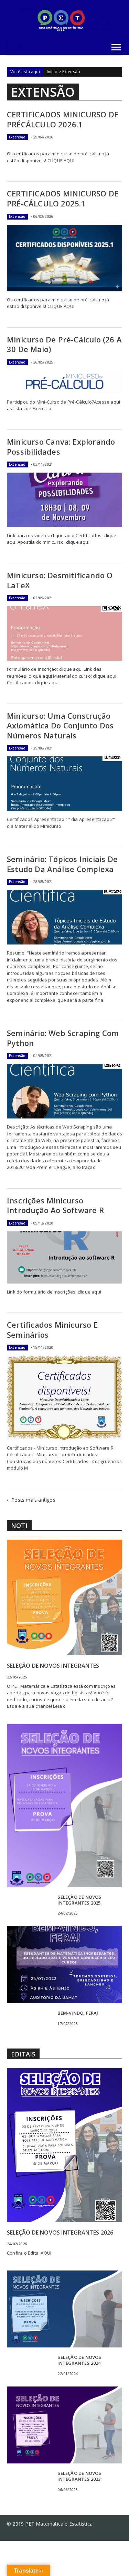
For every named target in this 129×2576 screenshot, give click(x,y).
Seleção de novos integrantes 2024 (79, 2360)
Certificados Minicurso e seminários (52, 1330)
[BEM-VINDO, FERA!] (64, 1964)
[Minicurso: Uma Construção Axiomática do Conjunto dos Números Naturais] (64, 784)
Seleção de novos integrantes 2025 (79, 1900)
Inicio (52, 72)
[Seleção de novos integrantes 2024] (64, 2308)
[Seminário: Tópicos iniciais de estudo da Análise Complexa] (64, 917)
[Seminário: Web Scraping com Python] (64, 1091)
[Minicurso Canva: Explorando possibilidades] (64, 500)
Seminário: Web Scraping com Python (63, 1038)
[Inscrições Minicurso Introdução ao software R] (64, 1257)
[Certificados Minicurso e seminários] (64, 1397)
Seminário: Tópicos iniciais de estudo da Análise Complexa (62, 864)
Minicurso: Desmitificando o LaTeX (60, 580)
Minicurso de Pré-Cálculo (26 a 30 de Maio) (64, 344)
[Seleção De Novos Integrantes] (64, 1597)
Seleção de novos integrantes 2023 (79, 2476)
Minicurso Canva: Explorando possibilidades (61, 447)
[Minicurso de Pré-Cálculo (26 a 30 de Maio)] (64, 382)
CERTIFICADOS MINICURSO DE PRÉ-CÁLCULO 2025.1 (63, 198)
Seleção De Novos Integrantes (53, 1666)
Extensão (17, 137)
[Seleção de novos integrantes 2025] (64, 1805)
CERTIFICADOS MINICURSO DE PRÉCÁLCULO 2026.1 (63, 119)
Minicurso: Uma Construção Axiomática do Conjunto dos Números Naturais (60, 725)
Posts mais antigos (33, 1500)
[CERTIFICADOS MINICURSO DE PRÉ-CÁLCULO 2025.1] (64, 258)
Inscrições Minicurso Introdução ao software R (55, 1205)
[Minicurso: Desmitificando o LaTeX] (64, 633)
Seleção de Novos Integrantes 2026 (60, 2233)
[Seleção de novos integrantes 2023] (64, 2424)
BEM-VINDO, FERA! (78, 2013)
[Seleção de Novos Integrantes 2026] (64, 2145)
